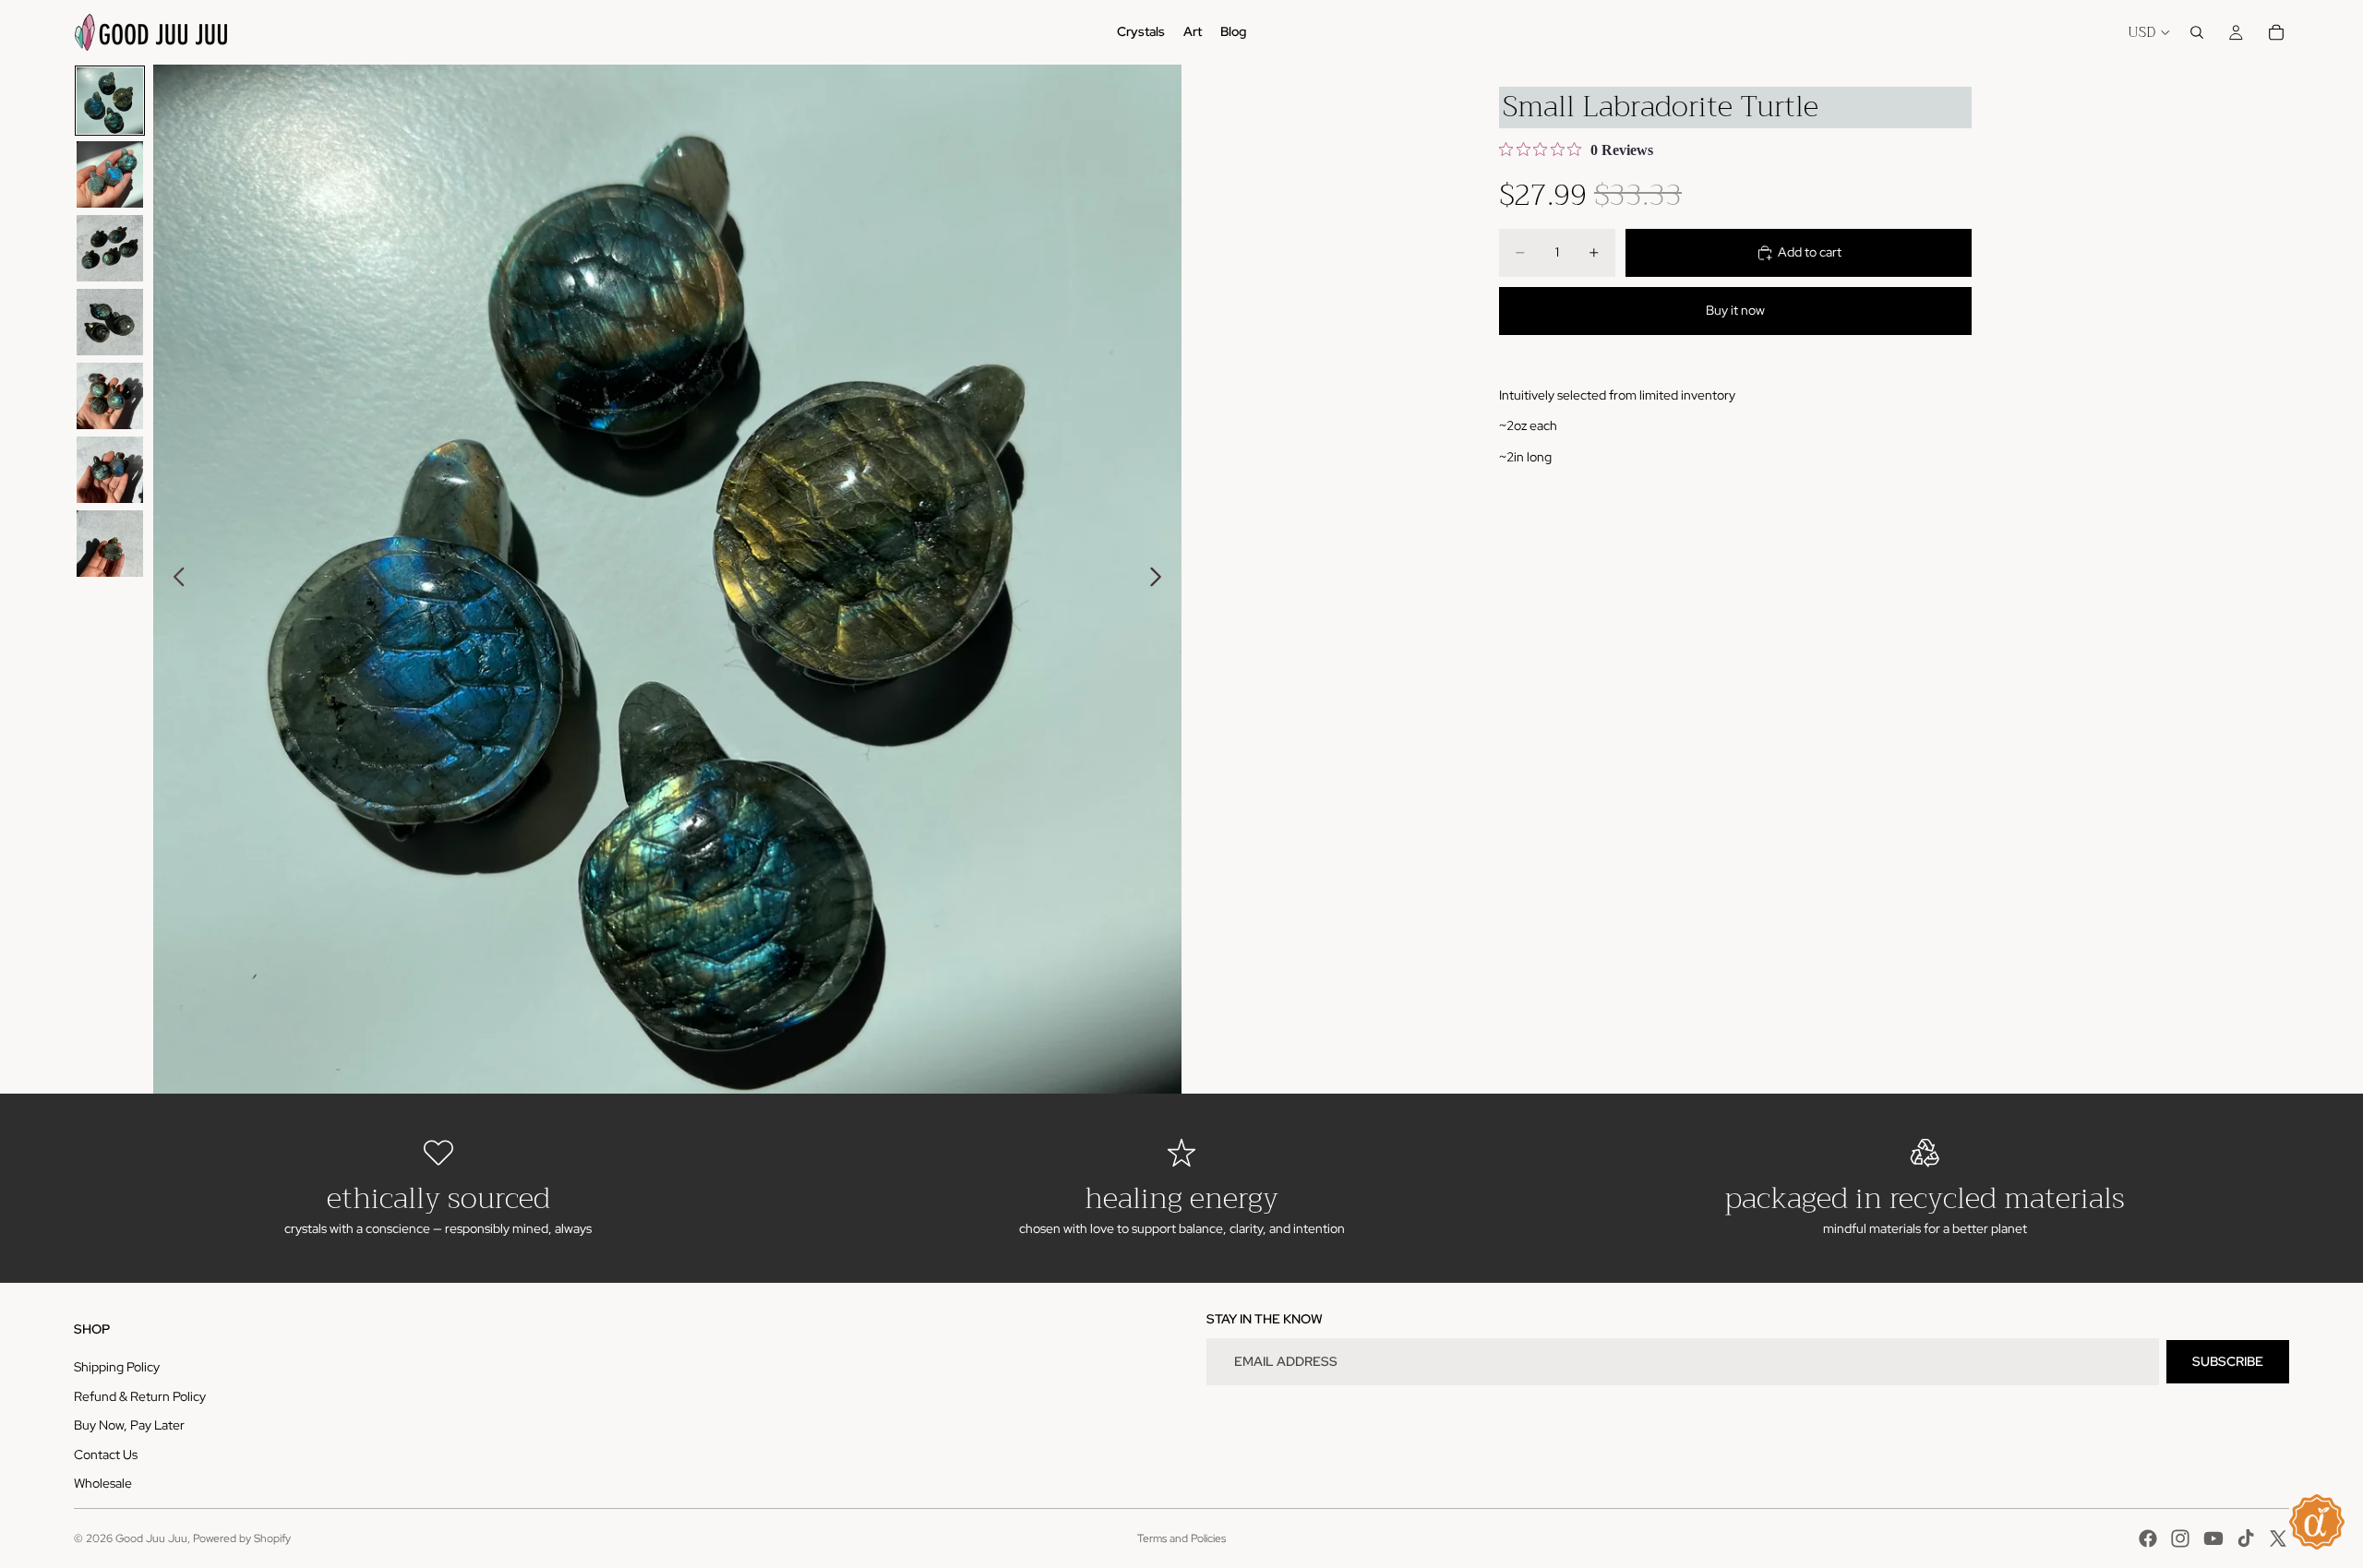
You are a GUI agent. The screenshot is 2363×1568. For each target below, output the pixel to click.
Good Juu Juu (151, 1538)
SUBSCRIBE (2228, 1361)
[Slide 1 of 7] (110, 101)
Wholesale (103, 1483)
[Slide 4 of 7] (110, 322)
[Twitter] (2278, 1538)
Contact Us (106, 1454)
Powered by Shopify (242, 1538)
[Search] (2197, 32)
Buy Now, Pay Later (129, 1425)
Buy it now (1735, 310)
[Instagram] (2180, 1538)
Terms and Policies (1181, 1538)
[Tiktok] (2246, 1538)
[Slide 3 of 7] (110, 248)
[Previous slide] (174, 580)
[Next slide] (1161, 580)
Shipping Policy (117, 1367)
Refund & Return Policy (140, 1396)
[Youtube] (2213, 1538)
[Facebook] (2148, 1538)
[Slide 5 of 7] (110, 396)
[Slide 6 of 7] (110, 470)
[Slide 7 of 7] (110, 544)
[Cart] (2276, 32)
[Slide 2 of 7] (110, 174)
